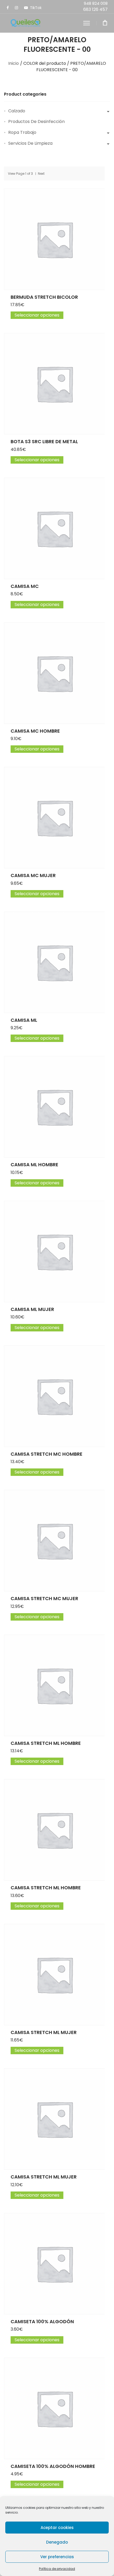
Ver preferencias (57, 2557)
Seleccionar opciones (37, 315)
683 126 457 (95, 9)
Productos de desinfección (36, 121)
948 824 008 (96, 3)
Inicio (14, 63)
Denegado (57, 2542)
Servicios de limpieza (30, 143)
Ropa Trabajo (22, 132)
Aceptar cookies (57, 2528)
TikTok (36, 8)
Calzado (17, 111)
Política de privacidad (57, 2569)
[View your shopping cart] (105, 23)
